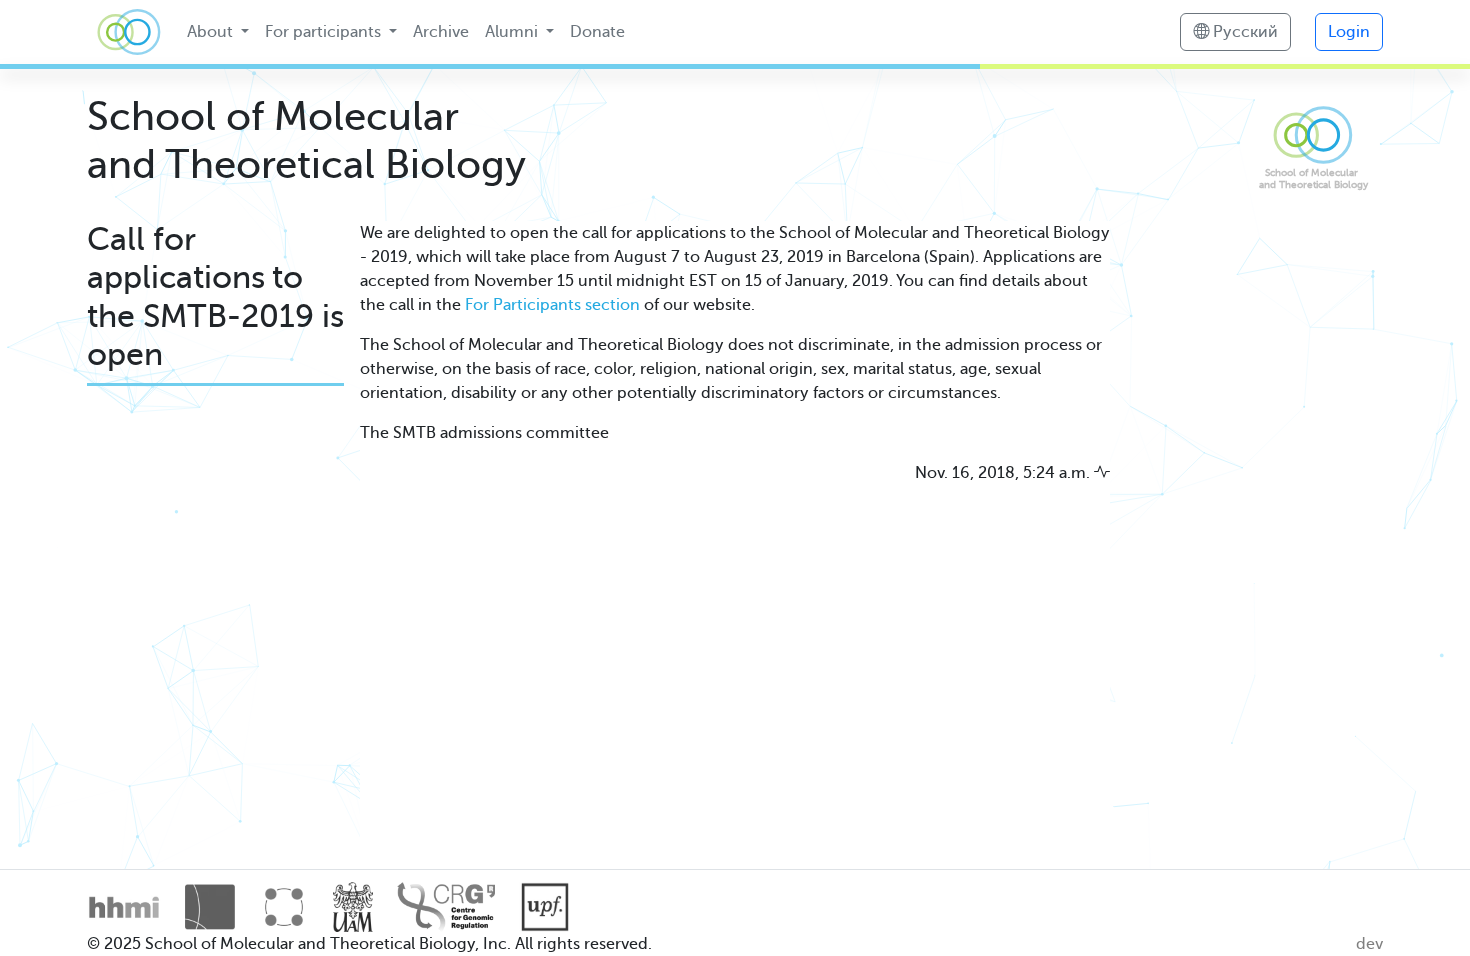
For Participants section (552, 305)
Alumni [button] (513, 32)
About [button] (212, 32)
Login (1349, 32)
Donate (597, 32)
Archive (441, 32)
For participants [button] (325, 32)
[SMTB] (129, 32)
